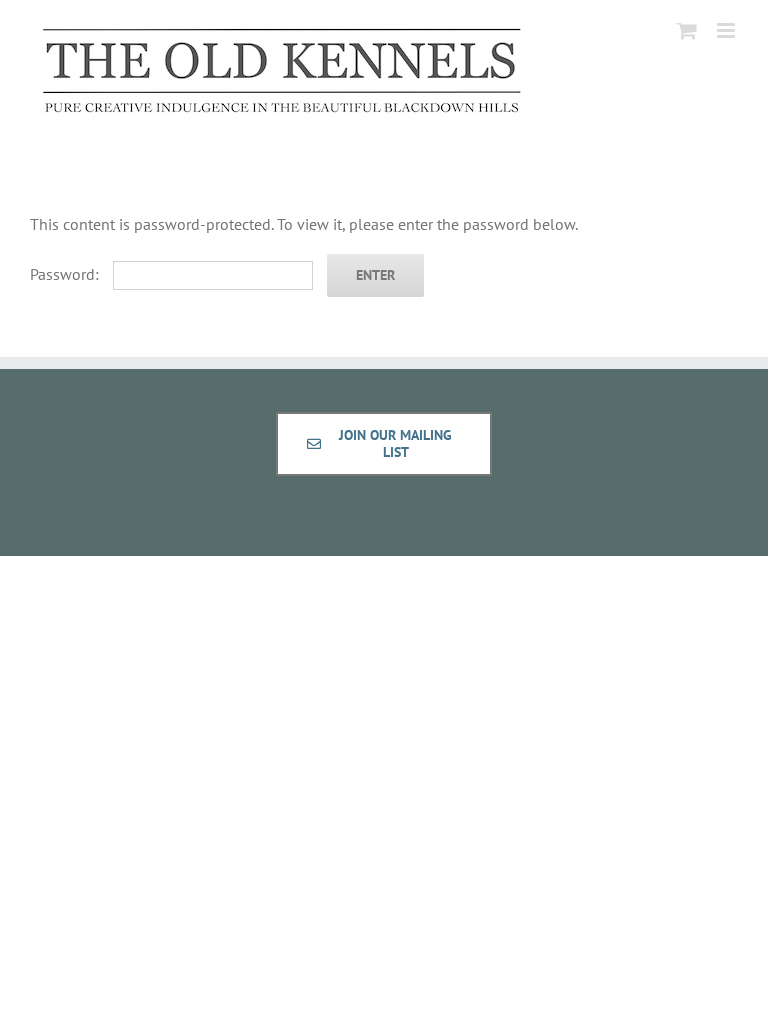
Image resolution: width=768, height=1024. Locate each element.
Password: (66, 274)
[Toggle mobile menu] (727, 30)
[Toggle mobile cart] (687, 30)
